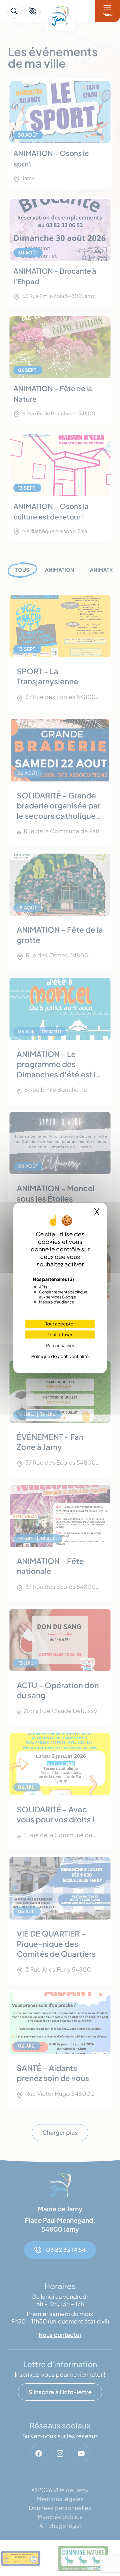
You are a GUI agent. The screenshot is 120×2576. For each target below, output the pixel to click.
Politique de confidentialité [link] (60, 1356)
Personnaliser (60, 1345)
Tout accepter (60, 1324)
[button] (33, 11)
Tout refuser (60, 1334)
